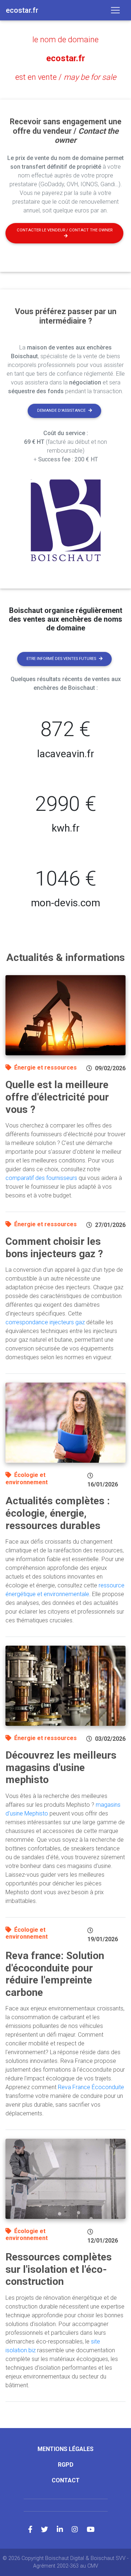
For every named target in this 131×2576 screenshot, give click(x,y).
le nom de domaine (65, 40)
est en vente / (66, 77)
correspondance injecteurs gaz (45, 1322)
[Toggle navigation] (115, 10)
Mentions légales (65, 2449)
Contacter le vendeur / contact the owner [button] (65, 230)
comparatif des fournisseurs (41, 1178)
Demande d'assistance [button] (61, 411)
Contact (66, 2480)
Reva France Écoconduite (91, 2087)
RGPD (66, 2465)
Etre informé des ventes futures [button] (61, 659)
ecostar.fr (66, 58)
